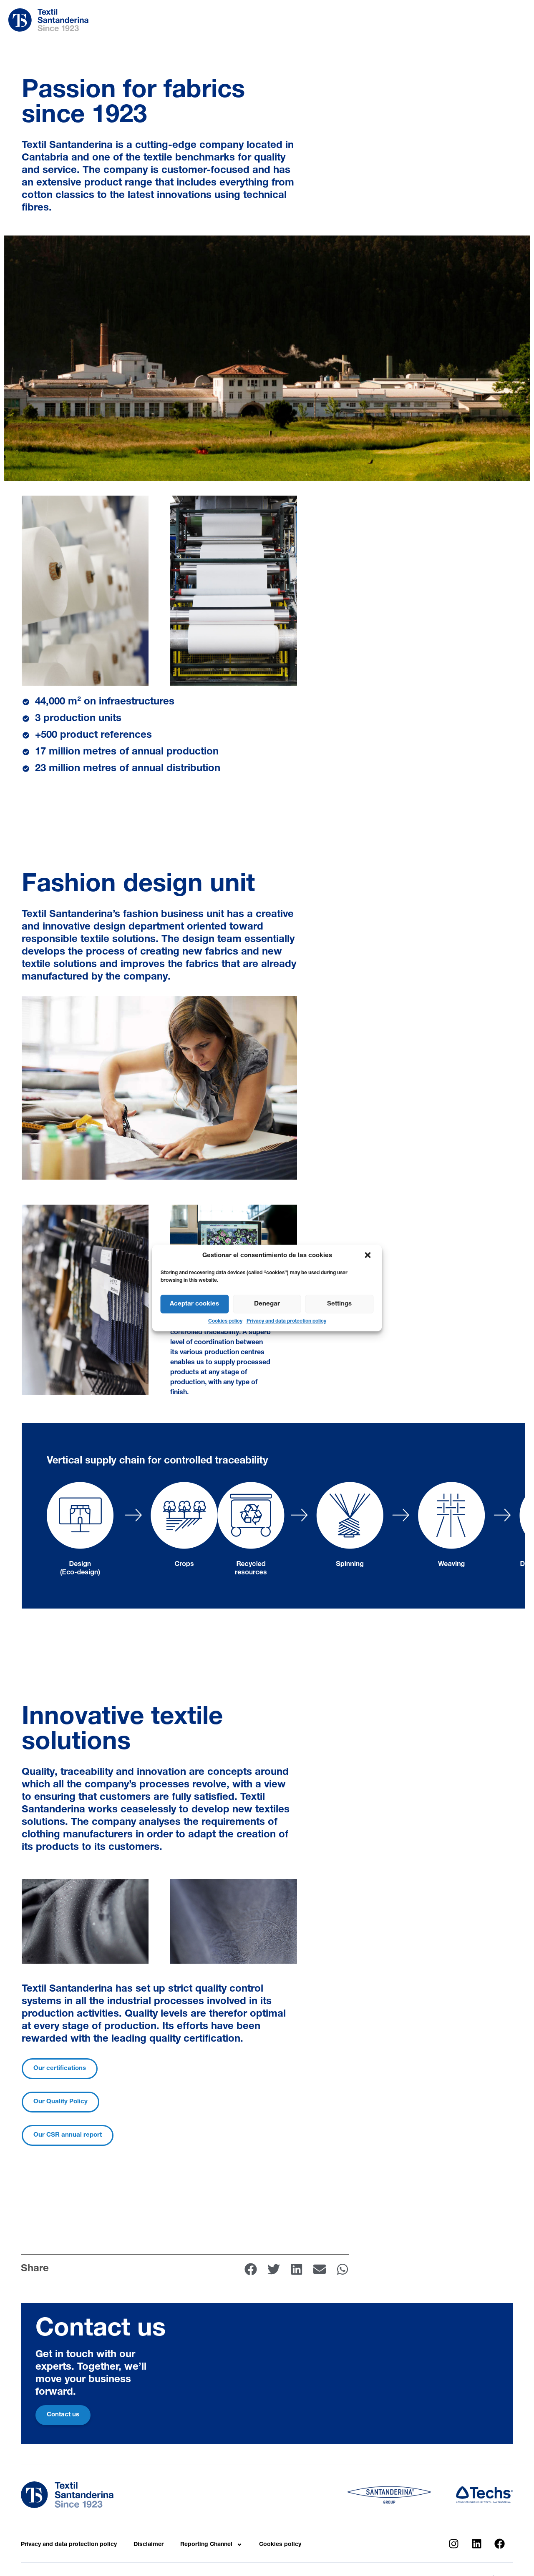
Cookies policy (225, 1321)
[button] (369, 1256)
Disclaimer (149, 2545)
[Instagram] (453, 2544)
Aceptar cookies (194, 1304)
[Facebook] (499, 2544)
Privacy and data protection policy (286, 1321)
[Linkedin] (476, 2544)
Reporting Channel (206, 2545)
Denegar (267, 1304)
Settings (339, 1304)
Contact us (63, 2415)
